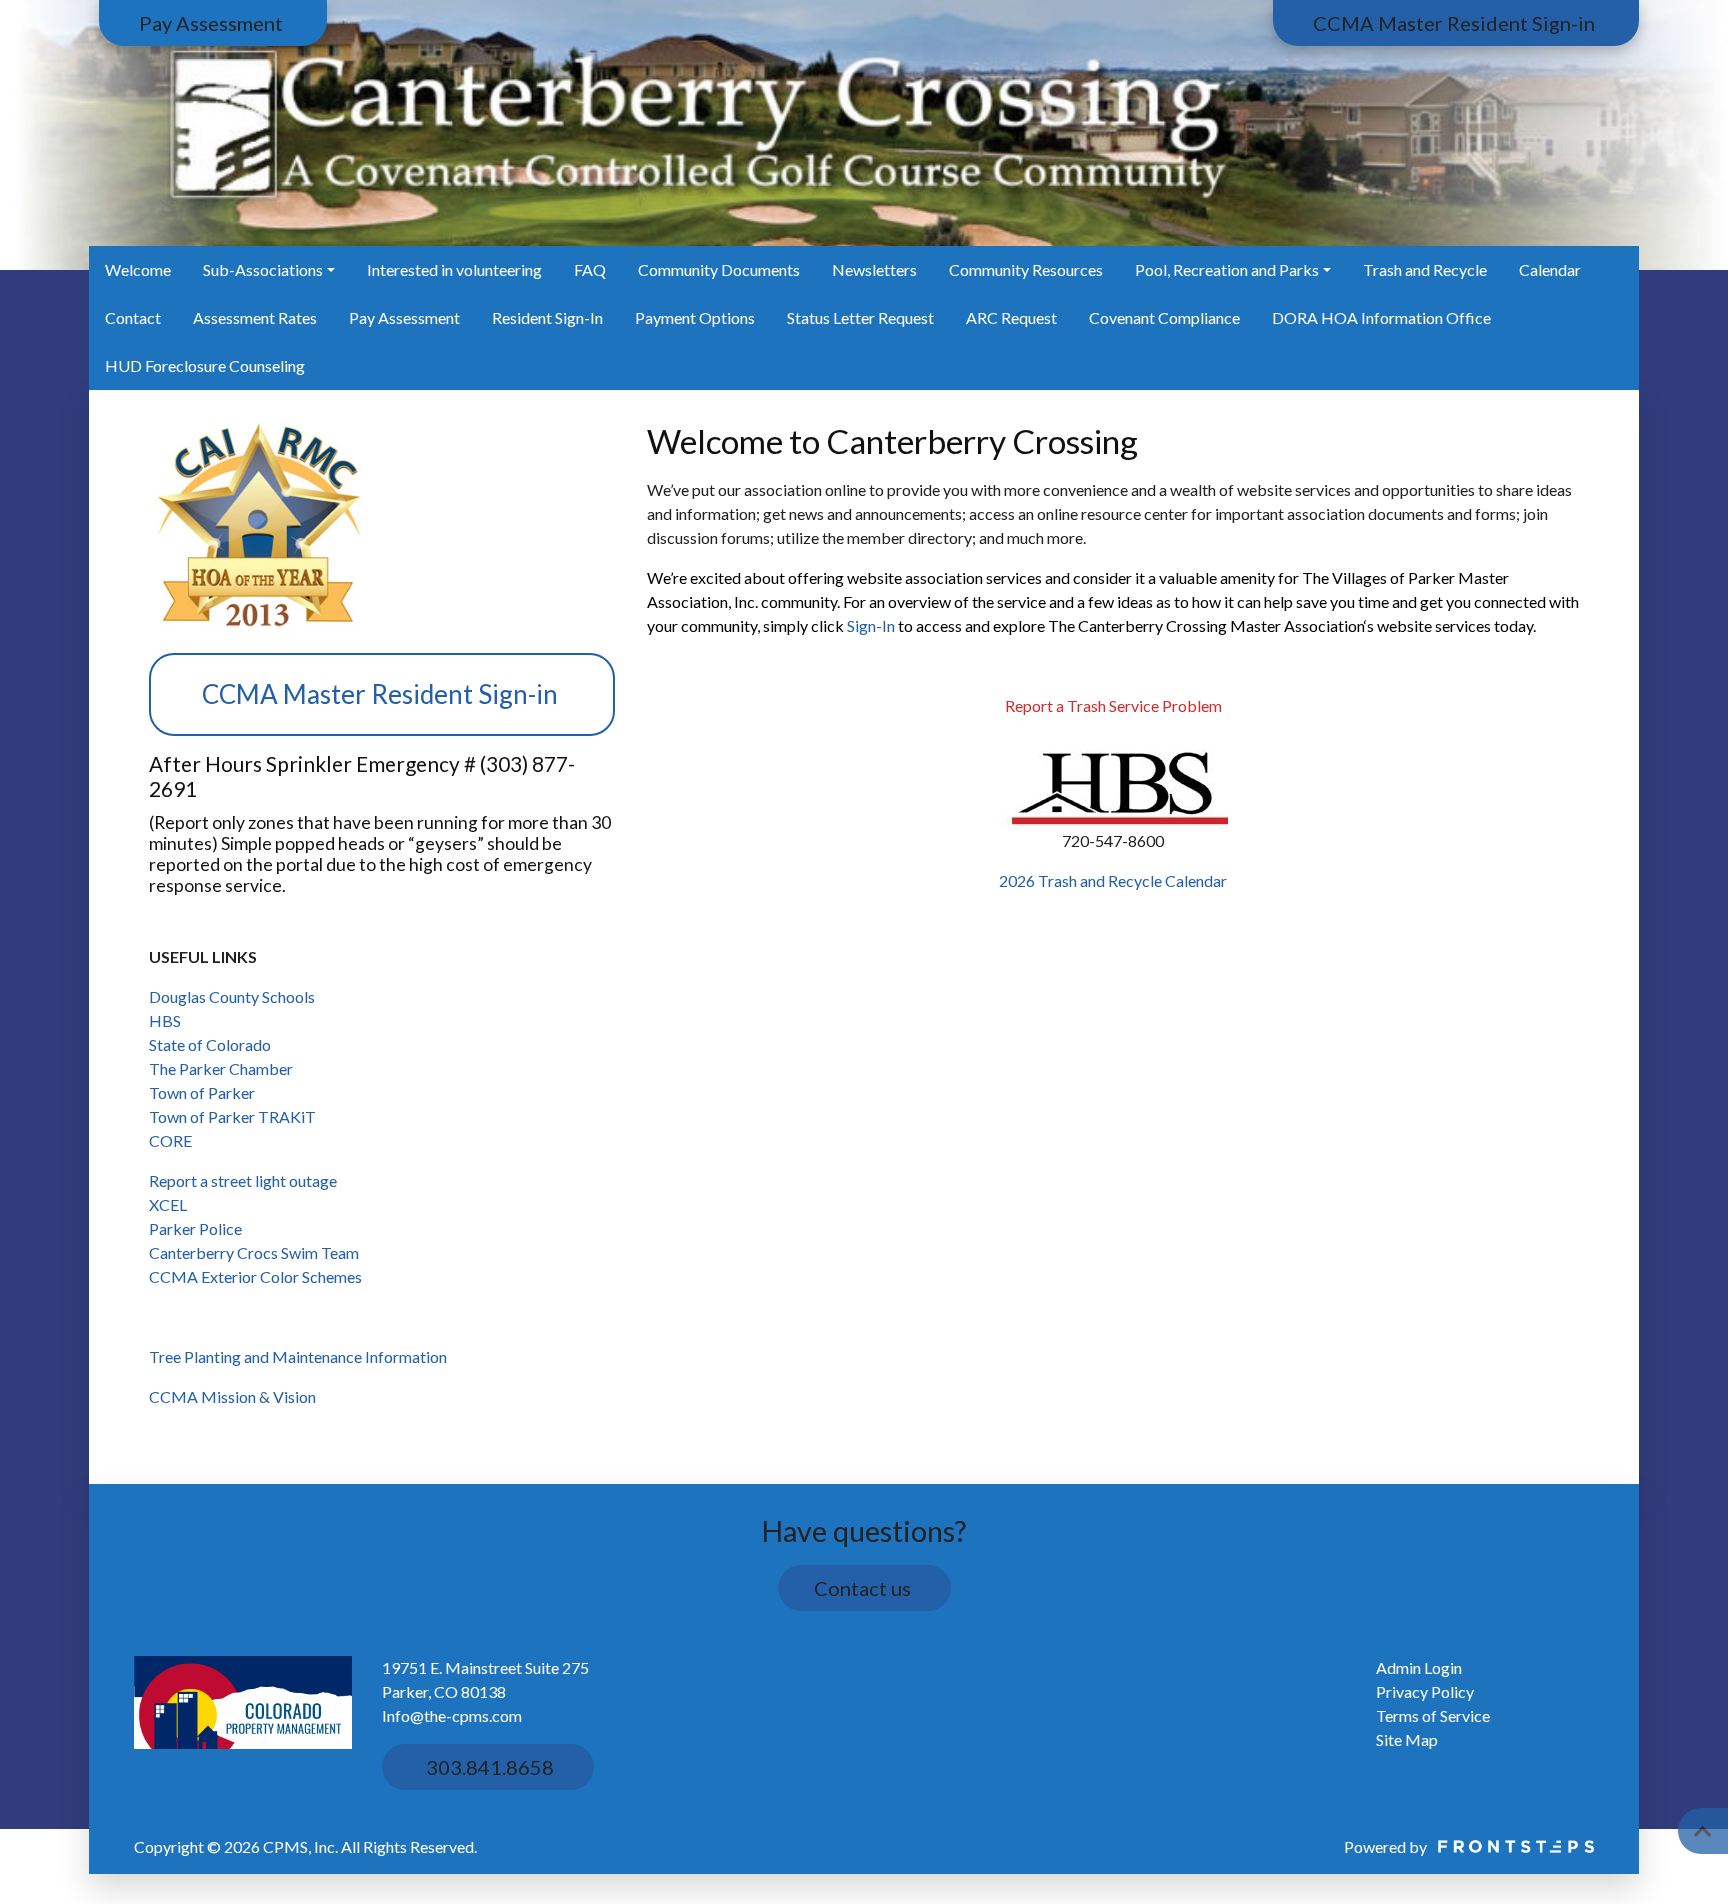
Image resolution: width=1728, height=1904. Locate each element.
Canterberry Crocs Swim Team (254, 1252)
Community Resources (1026, 269)
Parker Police (195, 1228)
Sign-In (871, 625)
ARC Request (1011, 317)
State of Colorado (210, 1044)
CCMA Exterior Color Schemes (255, 1276)
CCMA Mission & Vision (232, 1396)
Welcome (138, 269)
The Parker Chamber (221, 1068)
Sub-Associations (263, 269)
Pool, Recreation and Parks (1227, 269)
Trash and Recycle (1425, 269)
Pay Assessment (404, 317)
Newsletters (874, 269)
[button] (1703, 1831)
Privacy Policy (1425, 1691)
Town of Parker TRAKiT (232, 1116)
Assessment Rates (255, 317)
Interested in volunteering (454, 269)
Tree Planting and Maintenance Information (298, 1356)
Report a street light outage (243, 1180)
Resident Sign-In (547, 317)
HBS (165, 1020)
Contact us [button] (864, 1588)
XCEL (168, 1204)
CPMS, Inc (299, 1846)
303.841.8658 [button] (488, 1767)
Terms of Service (1433, 1715)
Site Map (1407, 1739)
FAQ (590, 269)
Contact (133, 317)
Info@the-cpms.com (452, 1715)
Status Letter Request (860, 317)
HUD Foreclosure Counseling (205, 365)
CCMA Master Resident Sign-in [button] (1456, 23)
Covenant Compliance (1164, 317)
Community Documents (719, 269)
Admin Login (1419, 1667)
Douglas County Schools (232, 996)
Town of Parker (202, 1092)
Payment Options (695, 317)
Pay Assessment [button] (213, 23)
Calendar (1550, 269)
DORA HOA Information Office (1381, 317)
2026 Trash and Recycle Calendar (1113, 880)
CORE (172, 1140)
